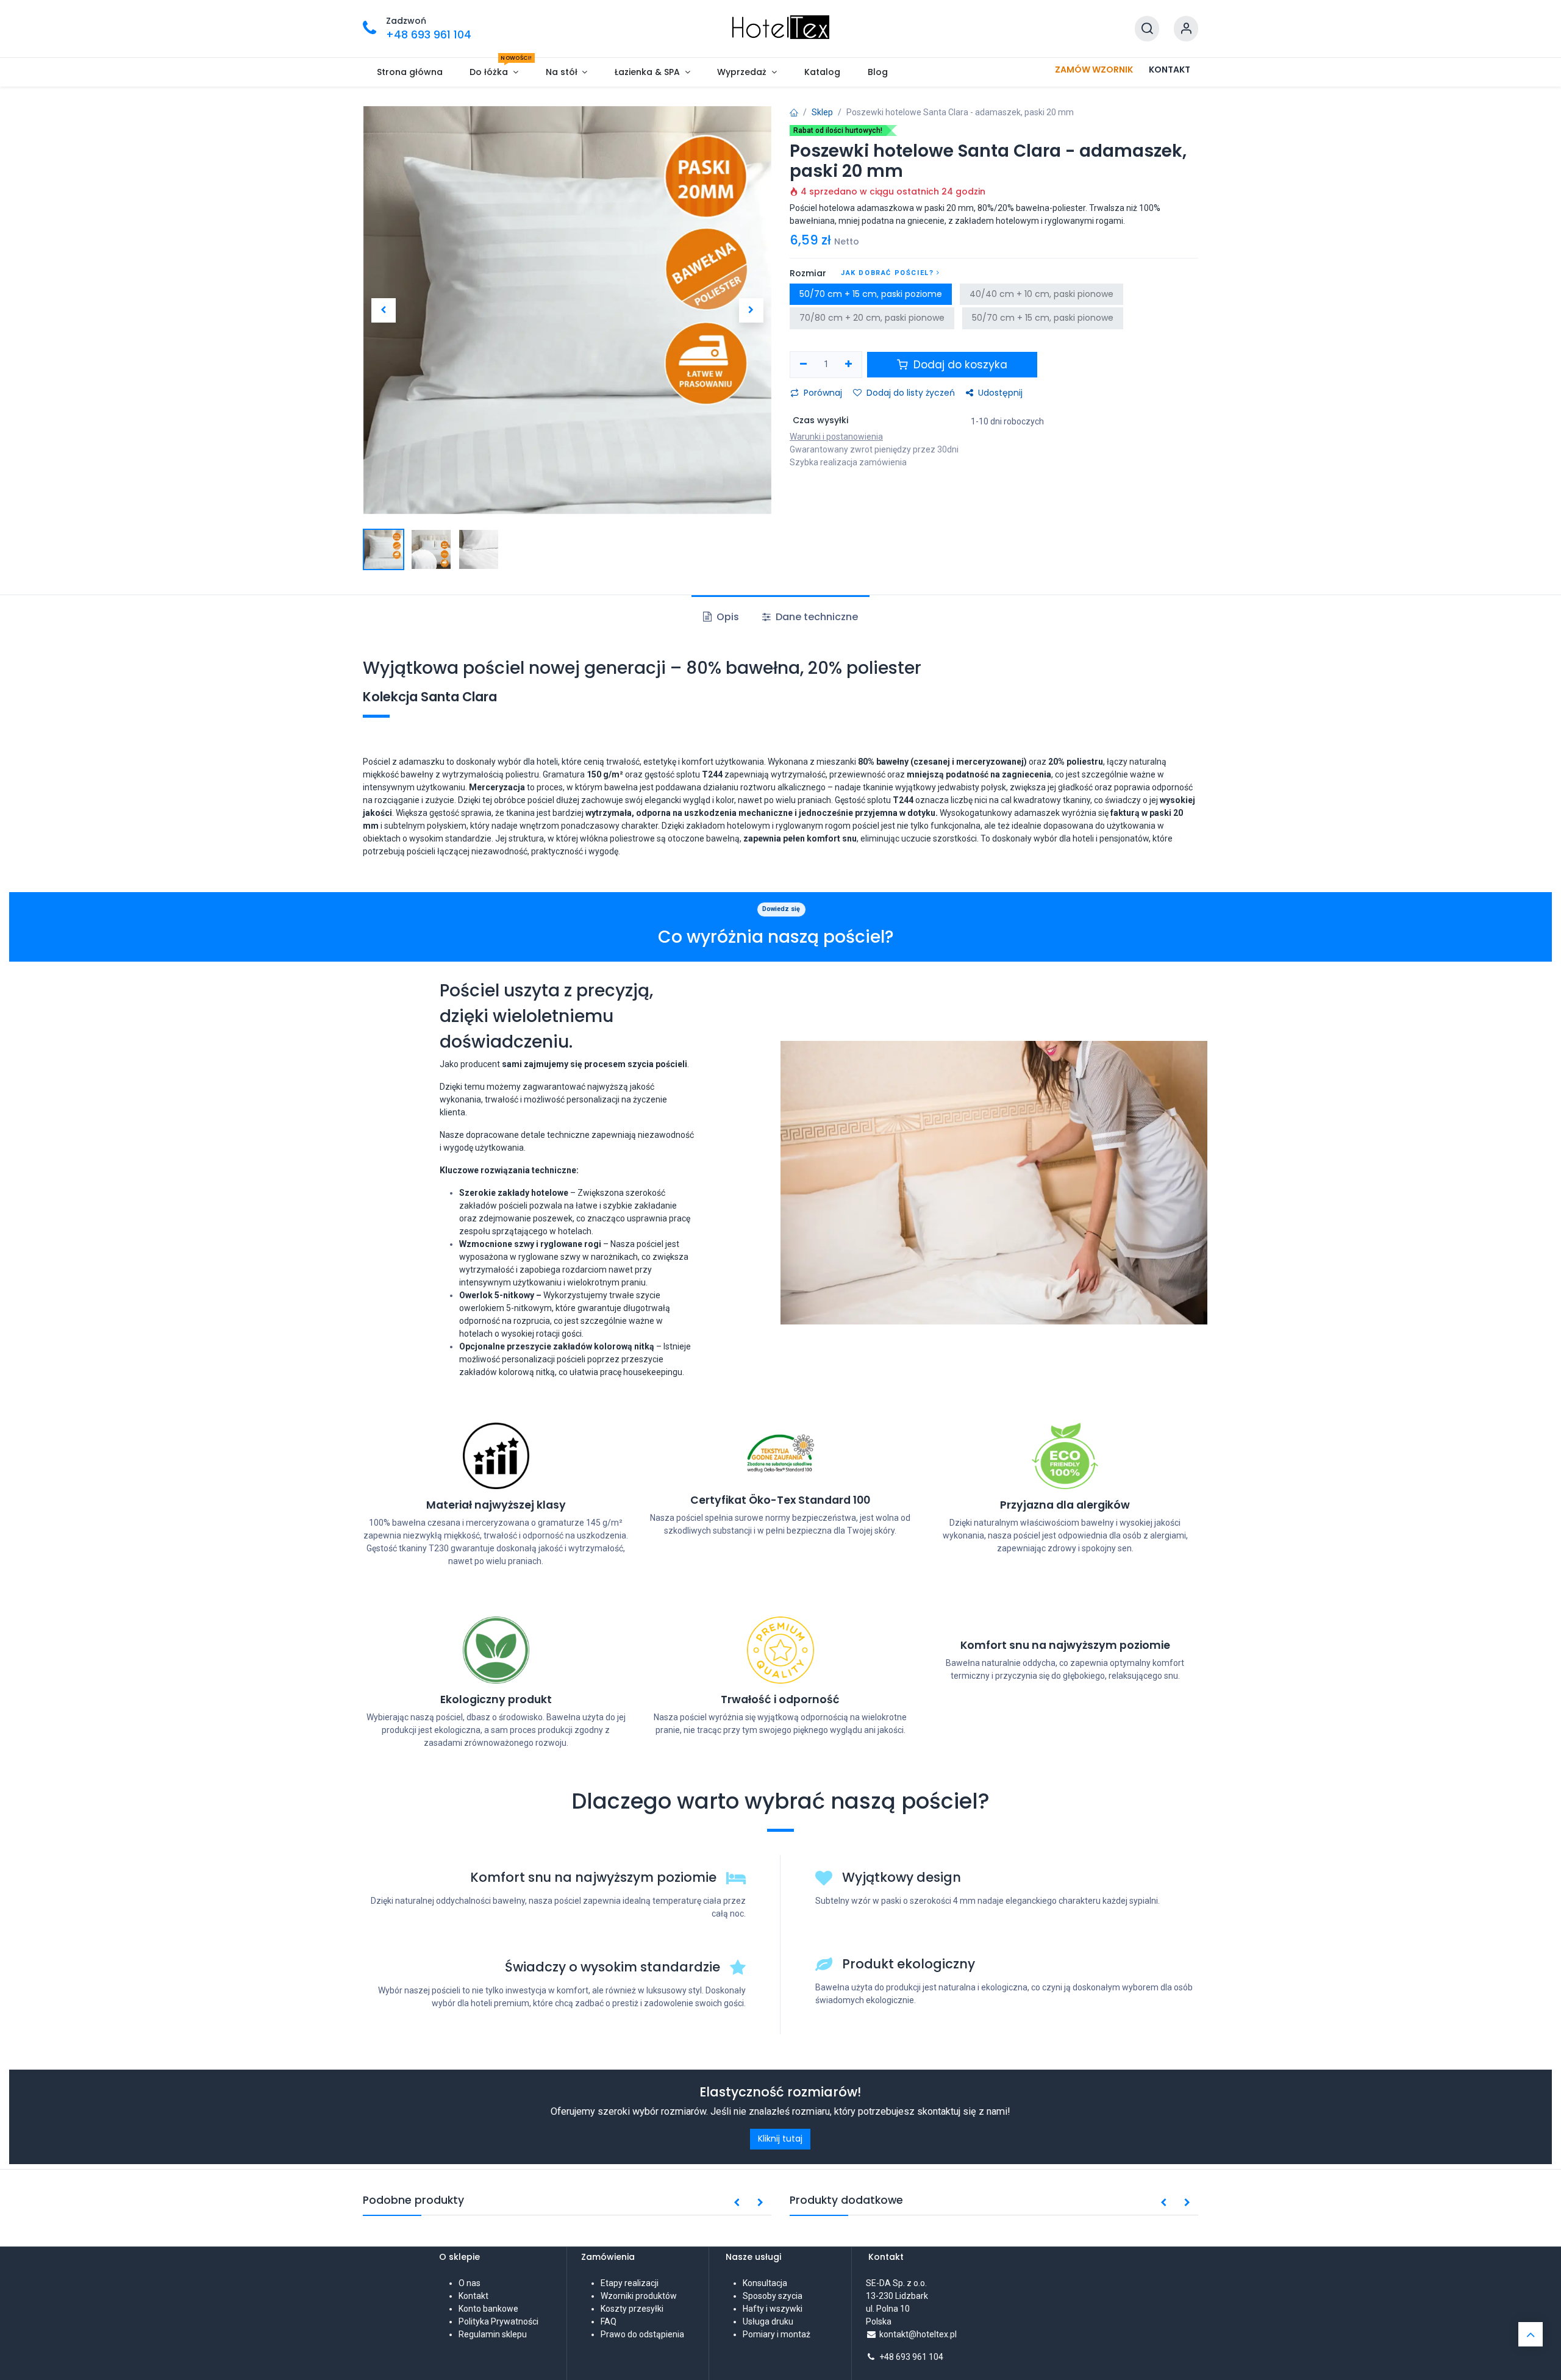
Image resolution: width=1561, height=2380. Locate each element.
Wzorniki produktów (639, 2296)
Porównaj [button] (823, 393)
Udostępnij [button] (1000, 393)
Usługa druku (768, 2321)
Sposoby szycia (773, 2296)
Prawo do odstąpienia (642, 2334)
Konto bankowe (488, 2309)
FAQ (609, 2321)
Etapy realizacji (630, 2283)
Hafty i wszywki (773, 2309)
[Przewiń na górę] (1531, 2334)
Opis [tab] (727, 617)
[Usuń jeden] (803, 365)
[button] (383, 310)
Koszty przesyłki (632, 2309)
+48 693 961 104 (911, 2357)
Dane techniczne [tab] (816, 617)
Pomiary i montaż (777, 2334)
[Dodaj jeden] (849, 365)
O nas (470, 2283)
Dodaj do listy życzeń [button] (911, 393)
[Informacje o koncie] (1186, 29)
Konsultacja (765, 2283)
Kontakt (473, 2296)
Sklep (822, 112)
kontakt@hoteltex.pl (918, 2334)
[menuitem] (409, 72)
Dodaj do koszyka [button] (959, 365)
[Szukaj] (1147, 29)
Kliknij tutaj (780, 2139)
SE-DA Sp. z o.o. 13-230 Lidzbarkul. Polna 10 (897, 2296)
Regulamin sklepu (493, 2334)
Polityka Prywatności (498, 2321)
